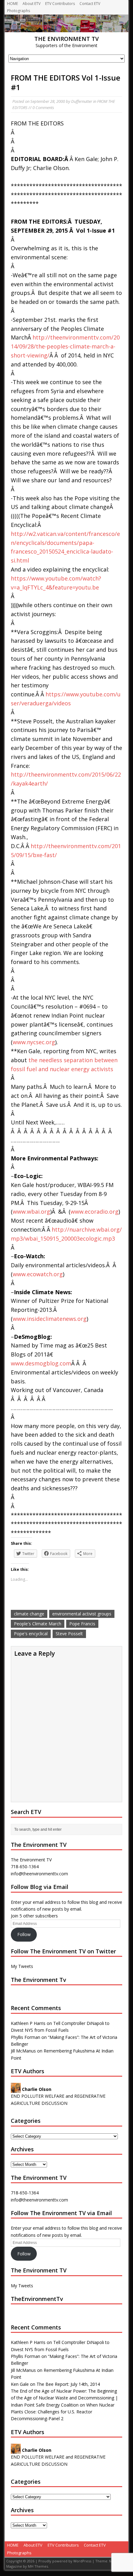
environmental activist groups (82, 1614)
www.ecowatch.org (38, 1274)
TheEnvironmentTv (37, 2299)
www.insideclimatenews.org (50, 1319)
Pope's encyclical (31, 1634)
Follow (24, 1934)
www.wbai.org (31, 1211)
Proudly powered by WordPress (65, 2561)
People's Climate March (38, 1624)
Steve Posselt (69, 1634)
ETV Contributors (60, 4)
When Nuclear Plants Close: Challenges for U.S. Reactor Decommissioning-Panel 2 (63, 2412)
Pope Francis (82, 1624)
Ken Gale (20, 2384)
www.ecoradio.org (94, 1211)
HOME (13, 4)
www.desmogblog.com (41, 1363)
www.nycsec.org (34, 1042)
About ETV (32, 4)
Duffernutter (82, 101)
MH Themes (38, 2566)
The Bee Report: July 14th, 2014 (68, 2384)
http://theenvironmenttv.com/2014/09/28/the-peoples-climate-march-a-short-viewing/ (65, 346)
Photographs (19, 11)
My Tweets (22, 1966)
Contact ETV (90, 4)
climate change (29, 1614)
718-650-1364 (25, 2193)
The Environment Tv (39, 1980)
